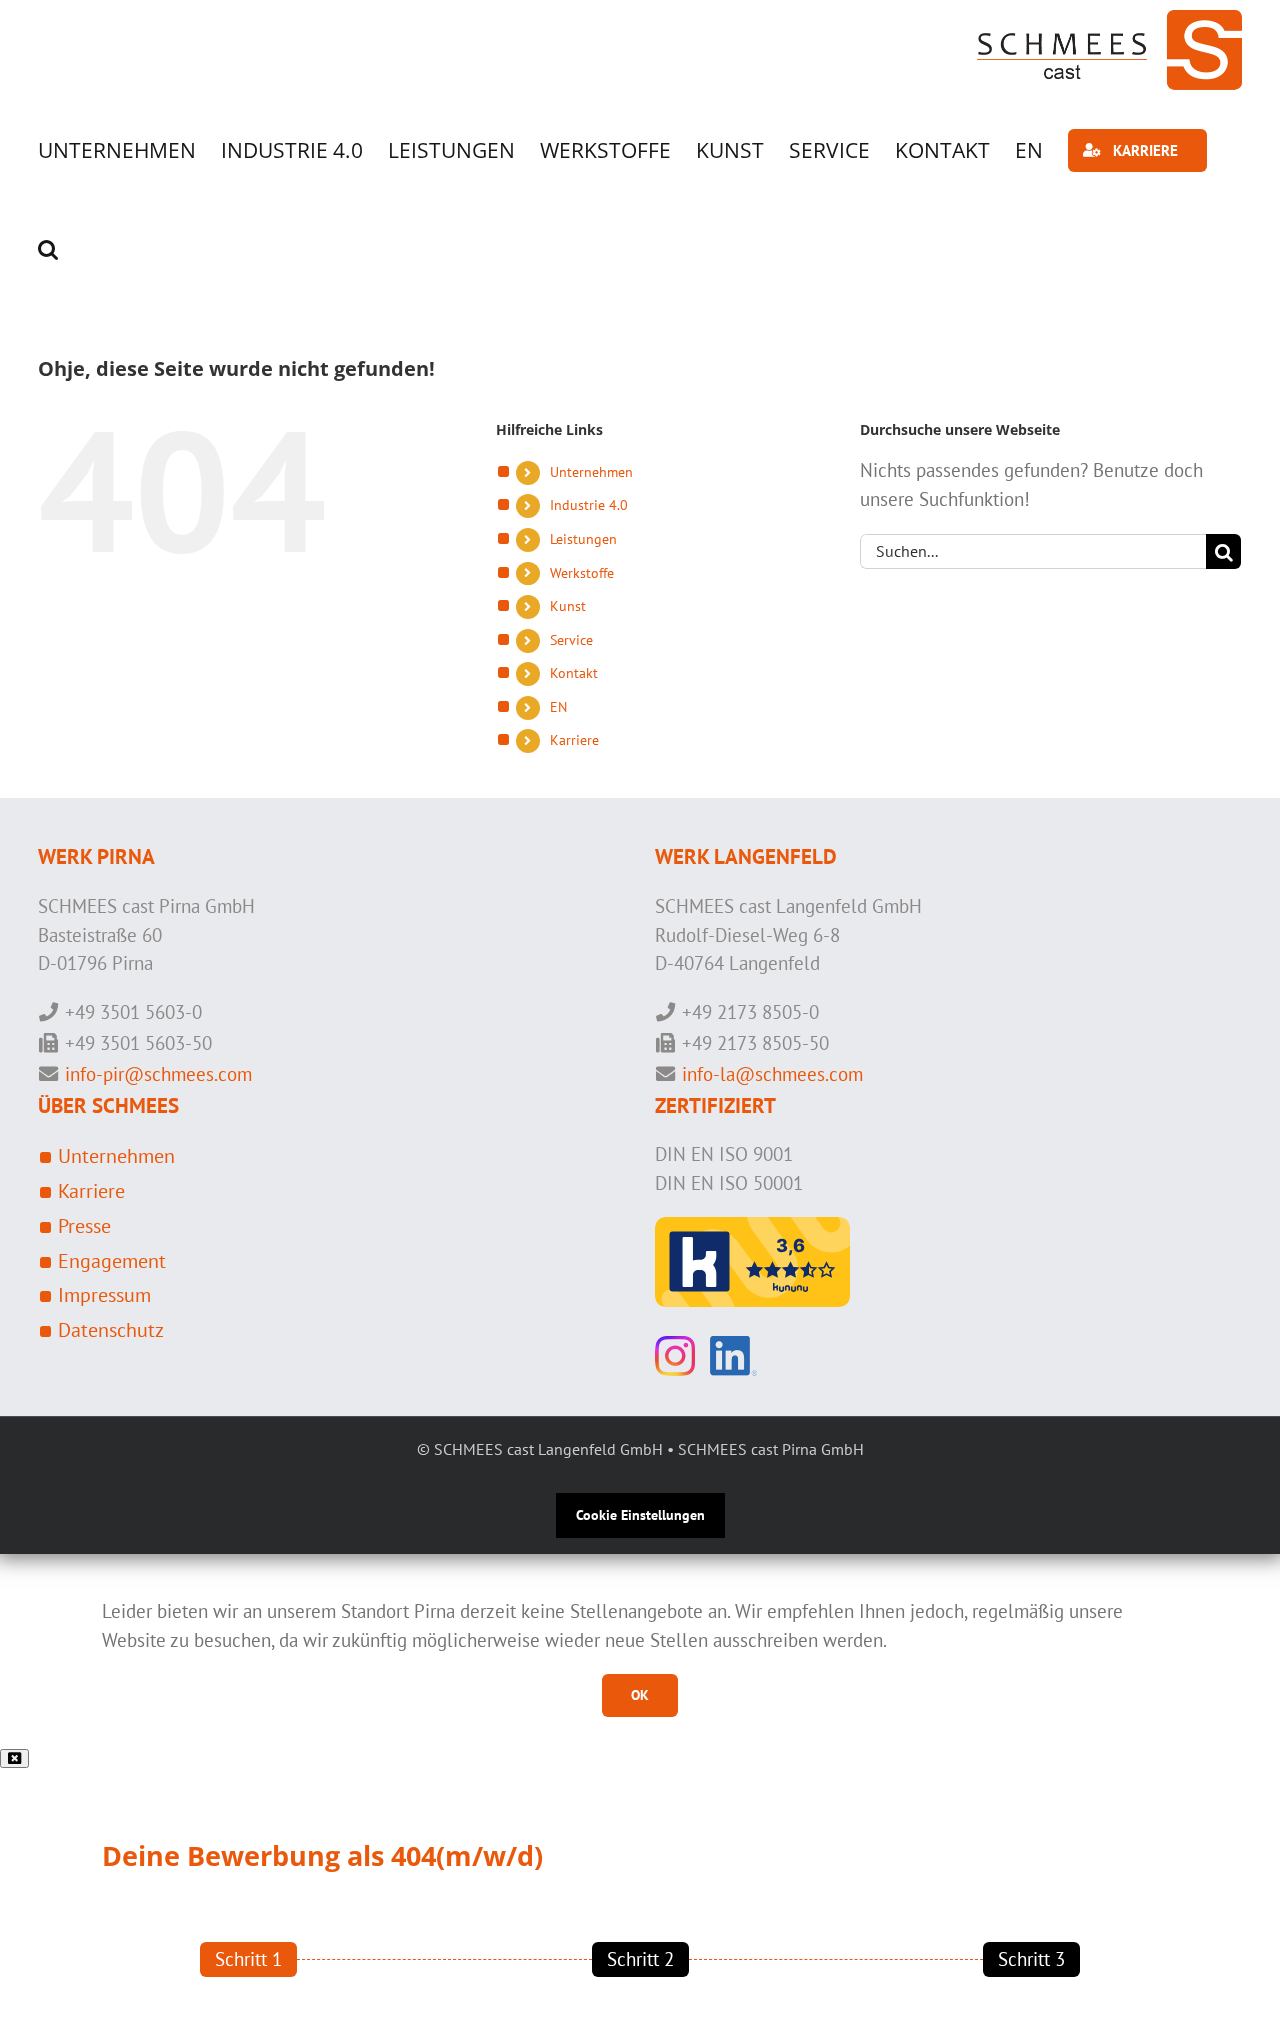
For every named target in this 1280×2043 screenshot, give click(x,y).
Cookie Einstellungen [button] (640, 1515)
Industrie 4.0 (589, 505)
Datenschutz (111, 1330)
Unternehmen (591, 472)
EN (558, 707)
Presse (84, 1226)
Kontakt (574, 673)
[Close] (14, 1758)
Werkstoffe (582, 573)
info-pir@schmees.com (158, 1073)
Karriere (574, 740)
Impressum (104, 1295)
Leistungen (583, 539)
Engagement (112, 1261)
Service (571, 640)
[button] (48, 250)
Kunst (568, 606)
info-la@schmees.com (772, 1073)
